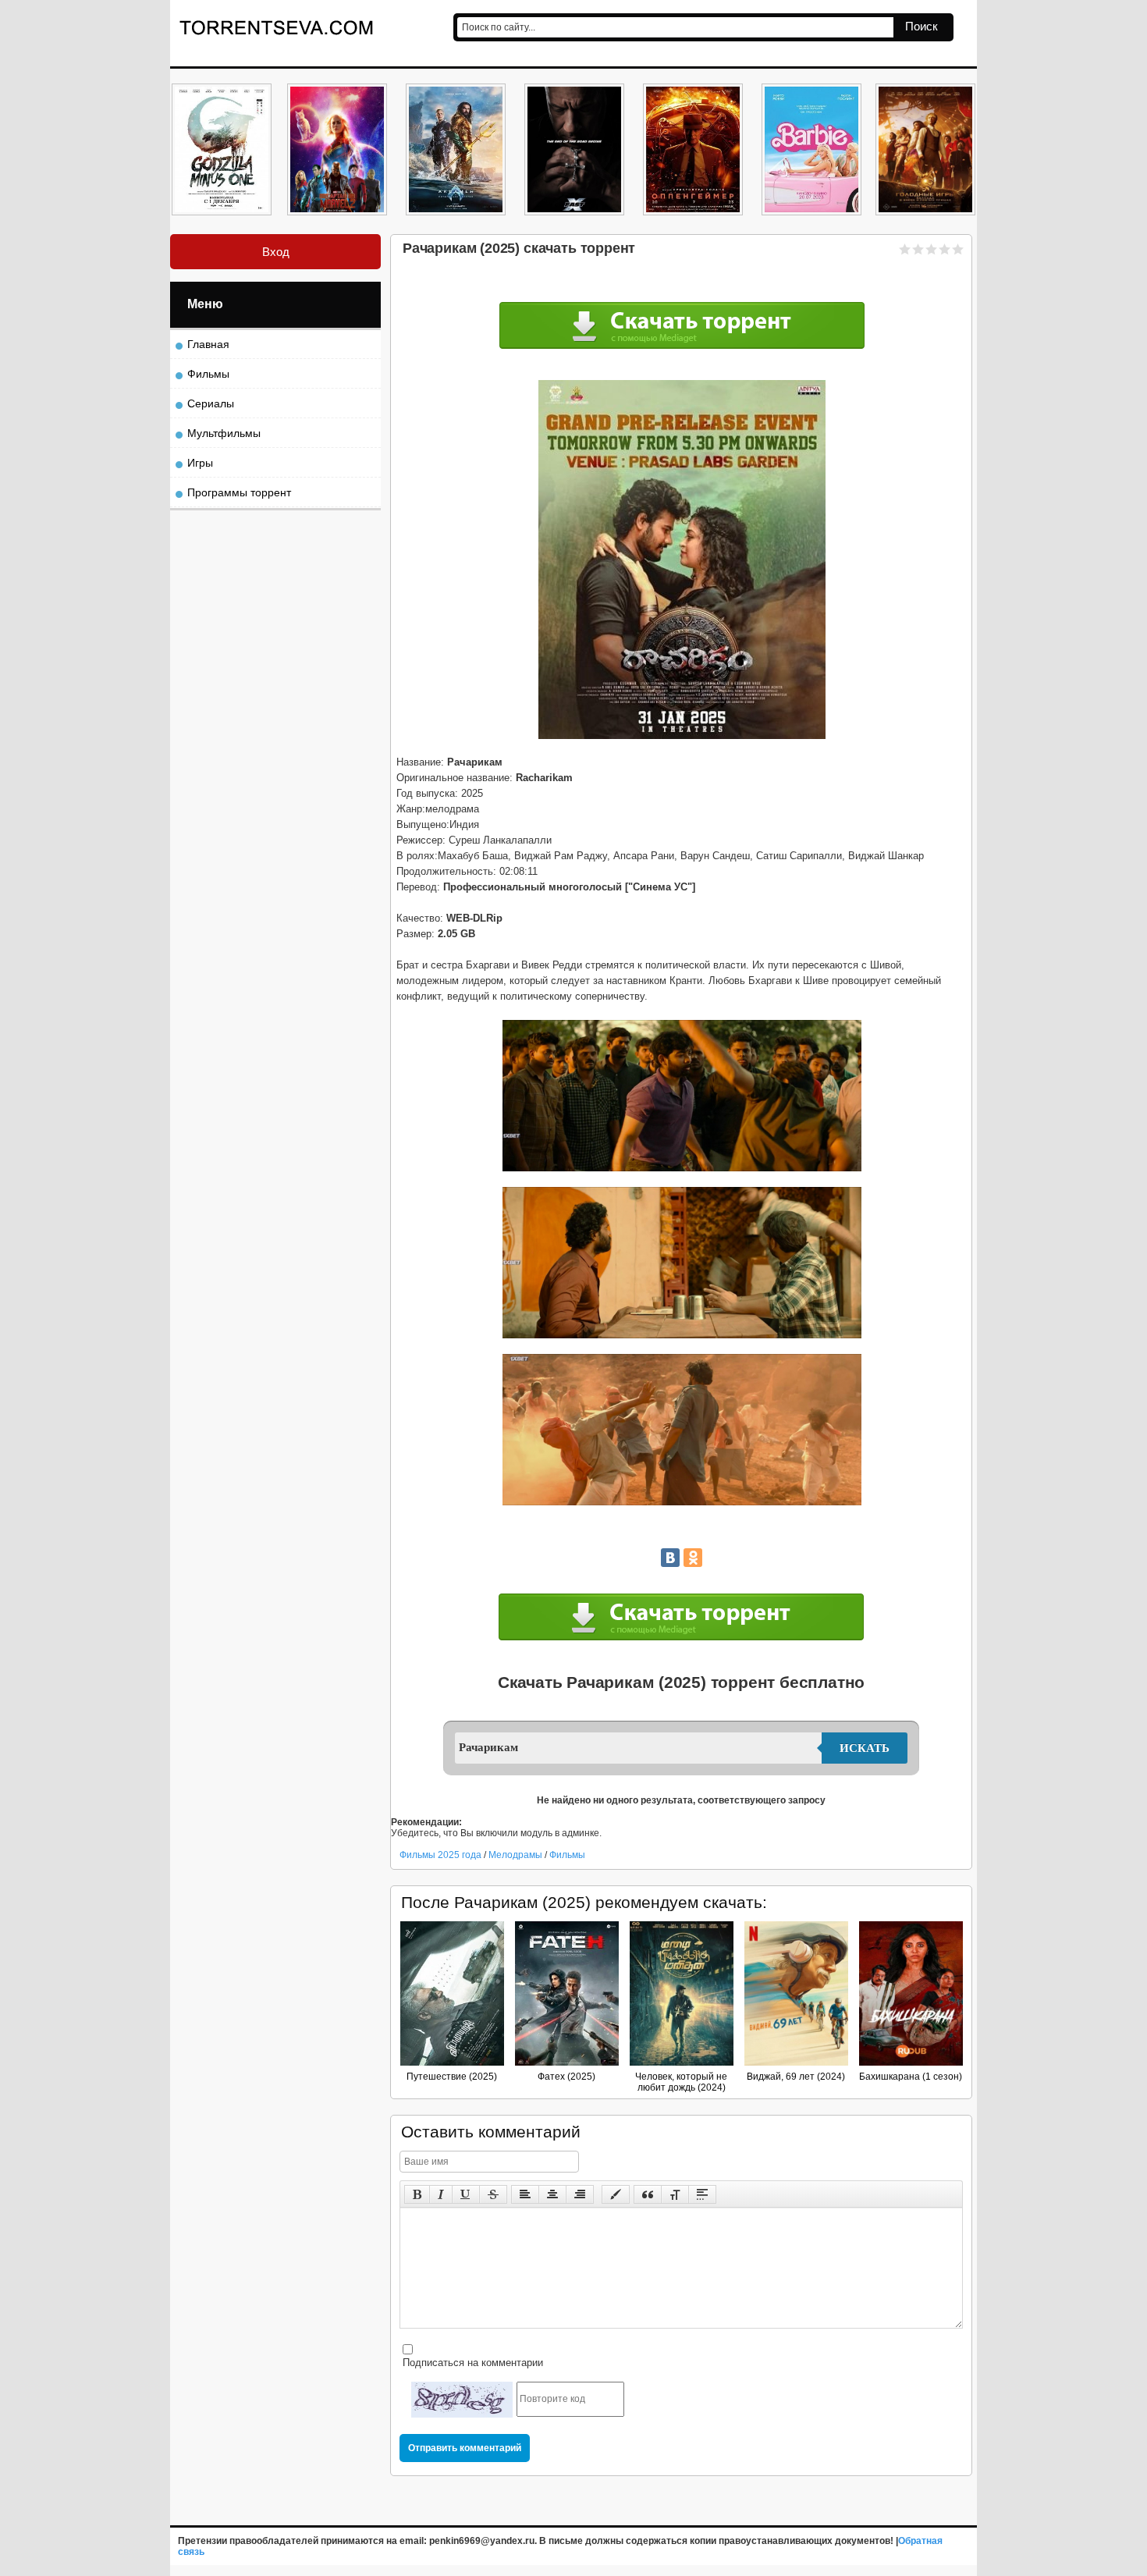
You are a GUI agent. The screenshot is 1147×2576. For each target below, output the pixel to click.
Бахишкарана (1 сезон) (911, 2077)
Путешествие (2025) (452, 2077)
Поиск (922, 26)
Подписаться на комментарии (471, 2363)
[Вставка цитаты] (648, 2194)
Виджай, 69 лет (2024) (796, 2077)
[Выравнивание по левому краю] (525, 2194)
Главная (208, 344)
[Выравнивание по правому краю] (580, 2194)
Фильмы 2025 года (440, 1855)
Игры (200, 463)
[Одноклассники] (693, 1558)
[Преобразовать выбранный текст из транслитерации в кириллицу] (675, 2194)
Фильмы (567, 1855)
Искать (865, 1748)
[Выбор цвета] (616, 2194)
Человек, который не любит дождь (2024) (681, 2082)
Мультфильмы (224, 433)
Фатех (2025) (566, 2077)
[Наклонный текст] (441, 2194)
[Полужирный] (417, 2194)
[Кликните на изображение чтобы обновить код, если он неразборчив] (462, 2400)
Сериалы (211, 403)
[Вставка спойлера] (702, 2194)
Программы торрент (239, 492)
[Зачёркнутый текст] (493, 2194)
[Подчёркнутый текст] (466, 2194)
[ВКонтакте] (670, 1558)
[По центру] (552, 2194)
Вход (276, 252)
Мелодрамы (517, 1855)
